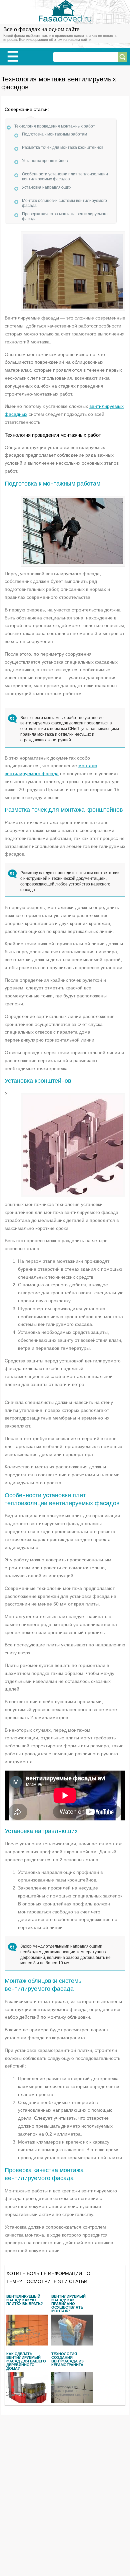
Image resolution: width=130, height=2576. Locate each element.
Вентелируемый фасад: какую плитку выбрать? (25, 2300)
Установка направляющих (47, 187)
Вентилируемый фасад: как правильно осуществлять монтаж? (68, 2303)
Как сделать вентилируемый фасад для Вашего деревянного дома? (26, 2360)
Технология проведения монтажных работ (55, 126)
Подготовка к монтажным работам (54, 134)
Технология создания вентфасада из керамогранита (67, 2359)
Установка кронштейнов (45, 161)
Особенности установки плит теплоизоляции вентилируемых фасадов (65, 176)
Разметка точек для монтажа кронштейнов (63, 147)
